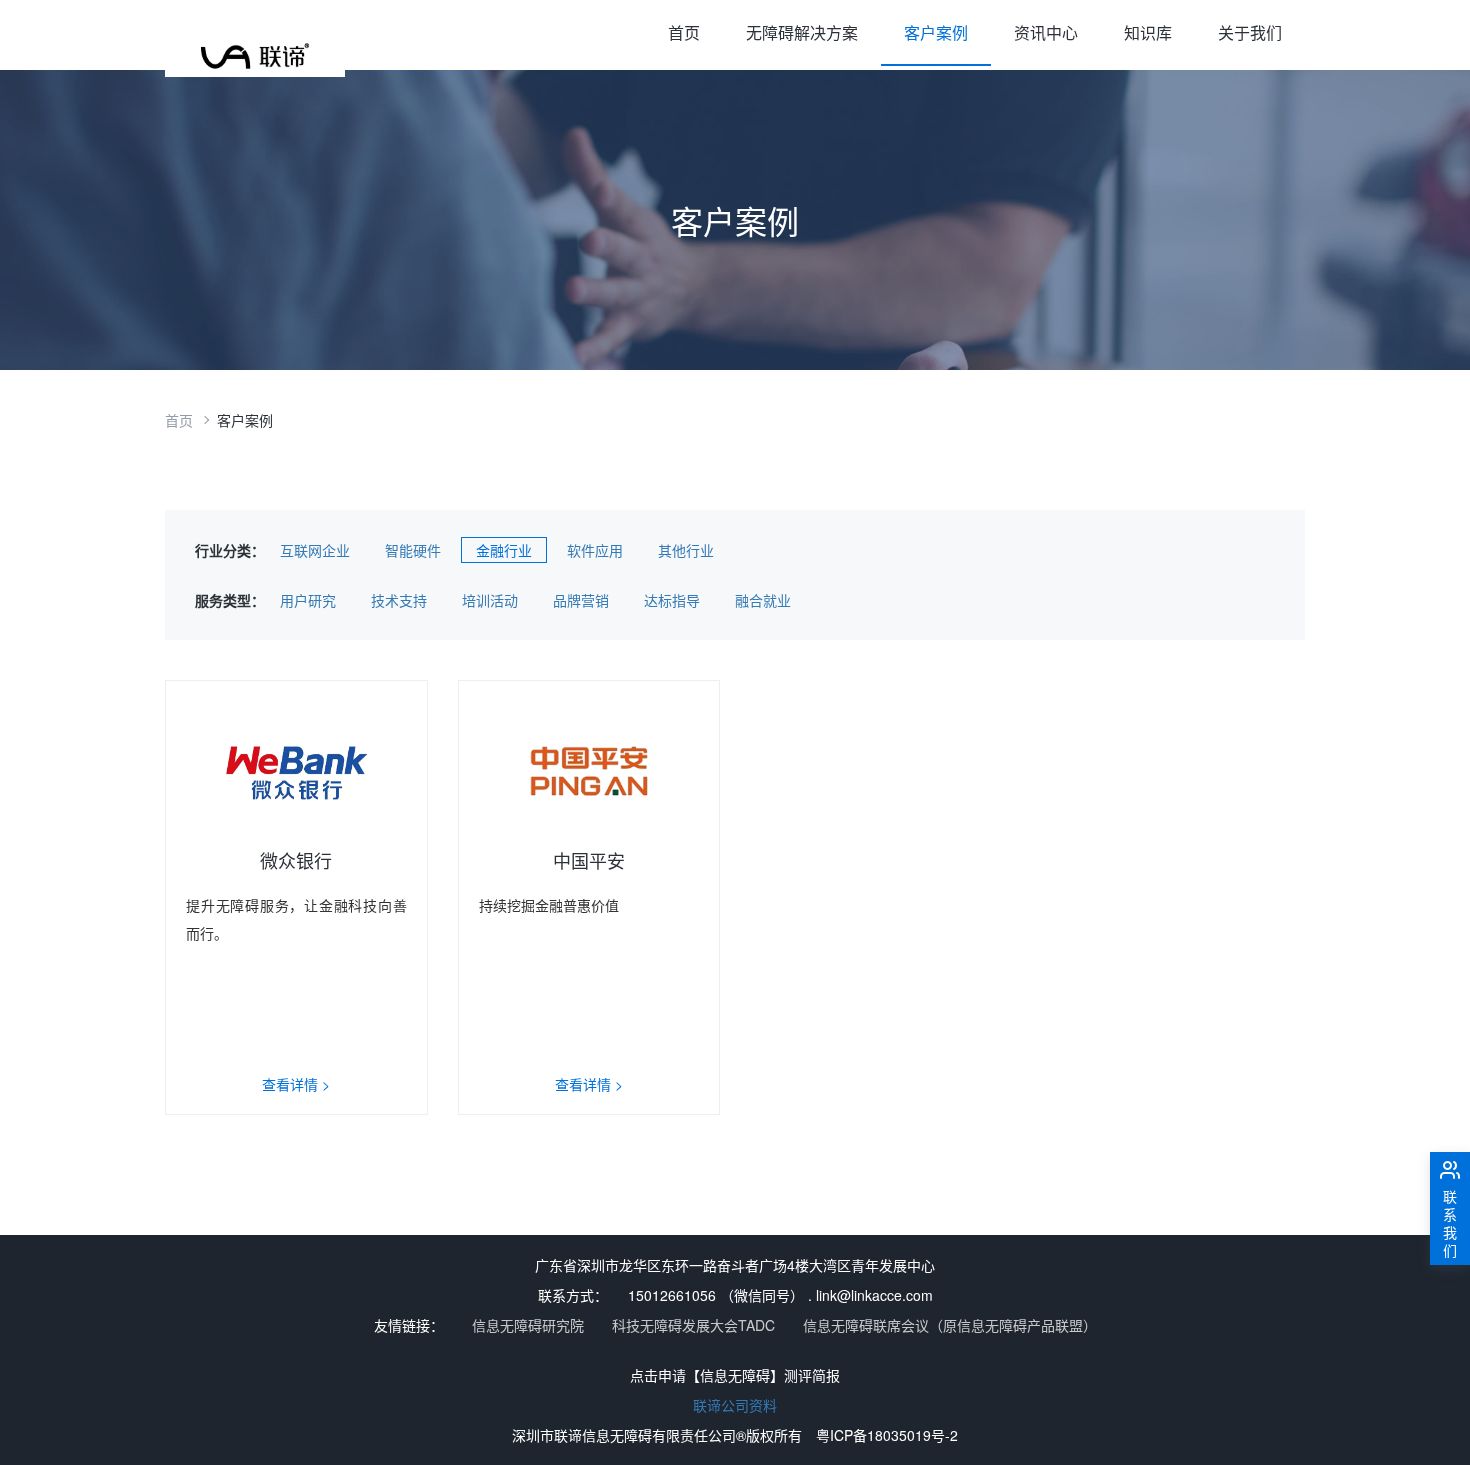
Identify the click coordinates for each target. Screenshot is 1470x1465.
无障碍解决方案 (802, 32)
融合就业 (763, 600)
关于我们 (1250, 32)
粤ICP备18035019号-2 (887, 1435)
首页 (684, 32)
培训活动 (490, 600)
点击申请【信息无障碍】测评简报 (735, 1375)
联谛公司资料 (735, 1405)
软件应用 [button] (595, 550)
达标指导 (672, 600)
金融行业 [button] (504, 550)
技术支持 (399, 600)
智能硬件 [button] (413, 550)
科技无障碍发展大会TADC (693, 1325)
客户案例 (936, 32)
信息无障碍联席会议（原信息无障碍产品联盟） (950, 1325)
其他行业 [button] (686, 550)
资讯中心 (1046, 32)
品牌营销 (581, 600)
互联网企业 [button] (315, 550)
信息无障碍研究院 (528, 1325)
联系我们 (1450, 1223)
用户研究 (308, 600)
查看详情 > (296, 1084)
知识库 (1148, 32)
